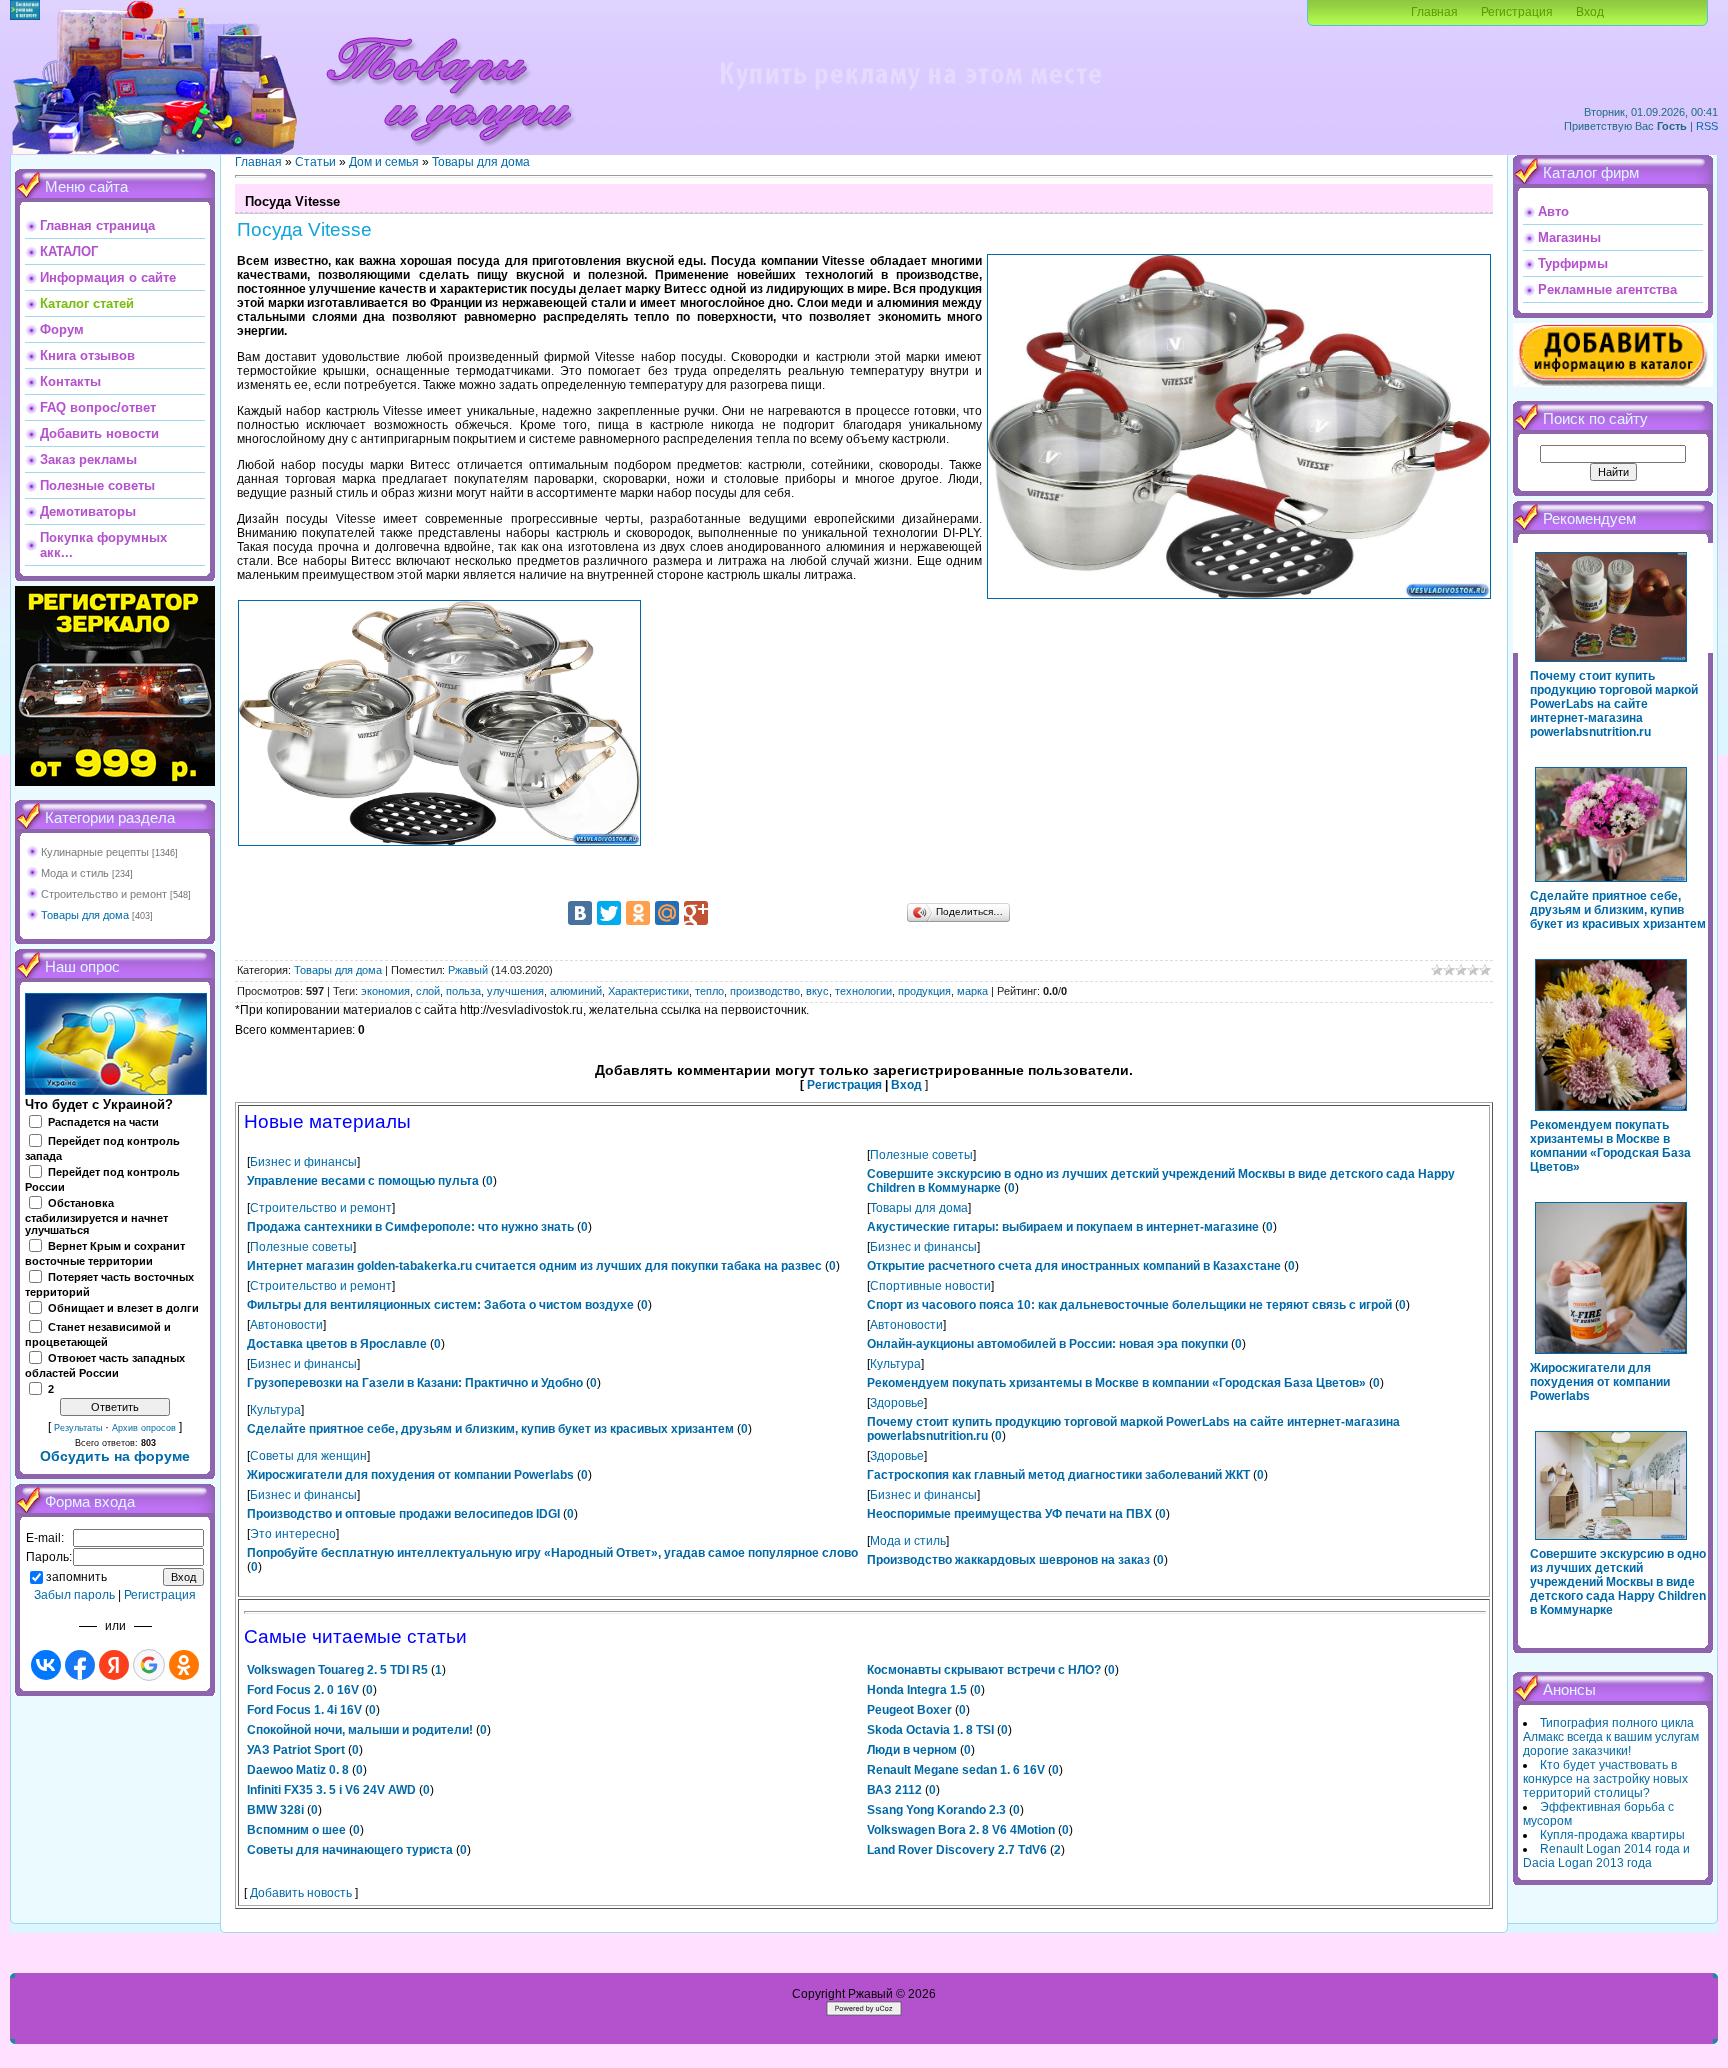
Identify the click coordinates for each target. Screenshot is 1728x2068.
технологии (863, 991)
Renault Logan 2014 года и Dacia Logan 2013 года (1606, 1856)
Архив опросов (144, 1428)
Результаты (78, 1428)
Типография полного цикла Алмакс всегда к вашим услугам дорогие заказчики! (1611, 1737)
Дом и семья (384, 162)
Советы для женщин (308, 1456)
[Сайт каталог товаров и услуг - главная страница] (449, 150)
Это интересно (293, 1534)
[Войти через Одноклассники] (184, 1665)
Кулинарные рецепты (95, 852)
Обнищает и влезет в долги (123, 1308)
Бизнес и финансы (303, 1162)
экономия (385, 991)
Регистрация (1517, 12)
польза (463, 991)
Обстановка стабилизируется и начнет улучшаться (96, 1217)
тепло (709, 991)
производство (765, 991)
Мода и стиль (75, 873)
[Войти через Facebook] (80, 1665)
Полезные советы (921, 1155)
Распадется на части (103, 1122)
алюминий (576, 991)
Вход (1590, 12)
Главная (1434, 12)
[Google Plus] (696, 913)
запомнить (76, 1577)
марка (972, 991)
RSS (1707, 126)
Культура (895, 1364)
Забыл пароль (74, 1595)
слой (428, 991)
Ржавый (468, 970)
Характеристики (648, 991)
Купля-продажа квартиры (1612, 1835)
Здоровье (897, 1403)
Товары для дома (85, 915)
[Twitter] (609, 913)
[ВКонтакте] (580, 913)
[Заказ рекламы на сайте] (910, 96)
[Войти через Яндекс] (114, 1665)
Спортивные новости (930, 1286)
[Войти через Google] (149, 1665)
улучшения (515, 991)
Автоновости (286, 1325)
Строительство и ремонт (104, 894)
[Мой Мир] (667, 913)
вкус (817, 991)
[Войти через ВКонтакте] (46, 1665)
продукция (924, 991)
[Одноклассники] (638, 913)
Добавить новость (301, 1893)
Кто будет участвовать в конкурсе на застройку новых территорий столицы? (1605, 1779)
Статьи (315, 162)
